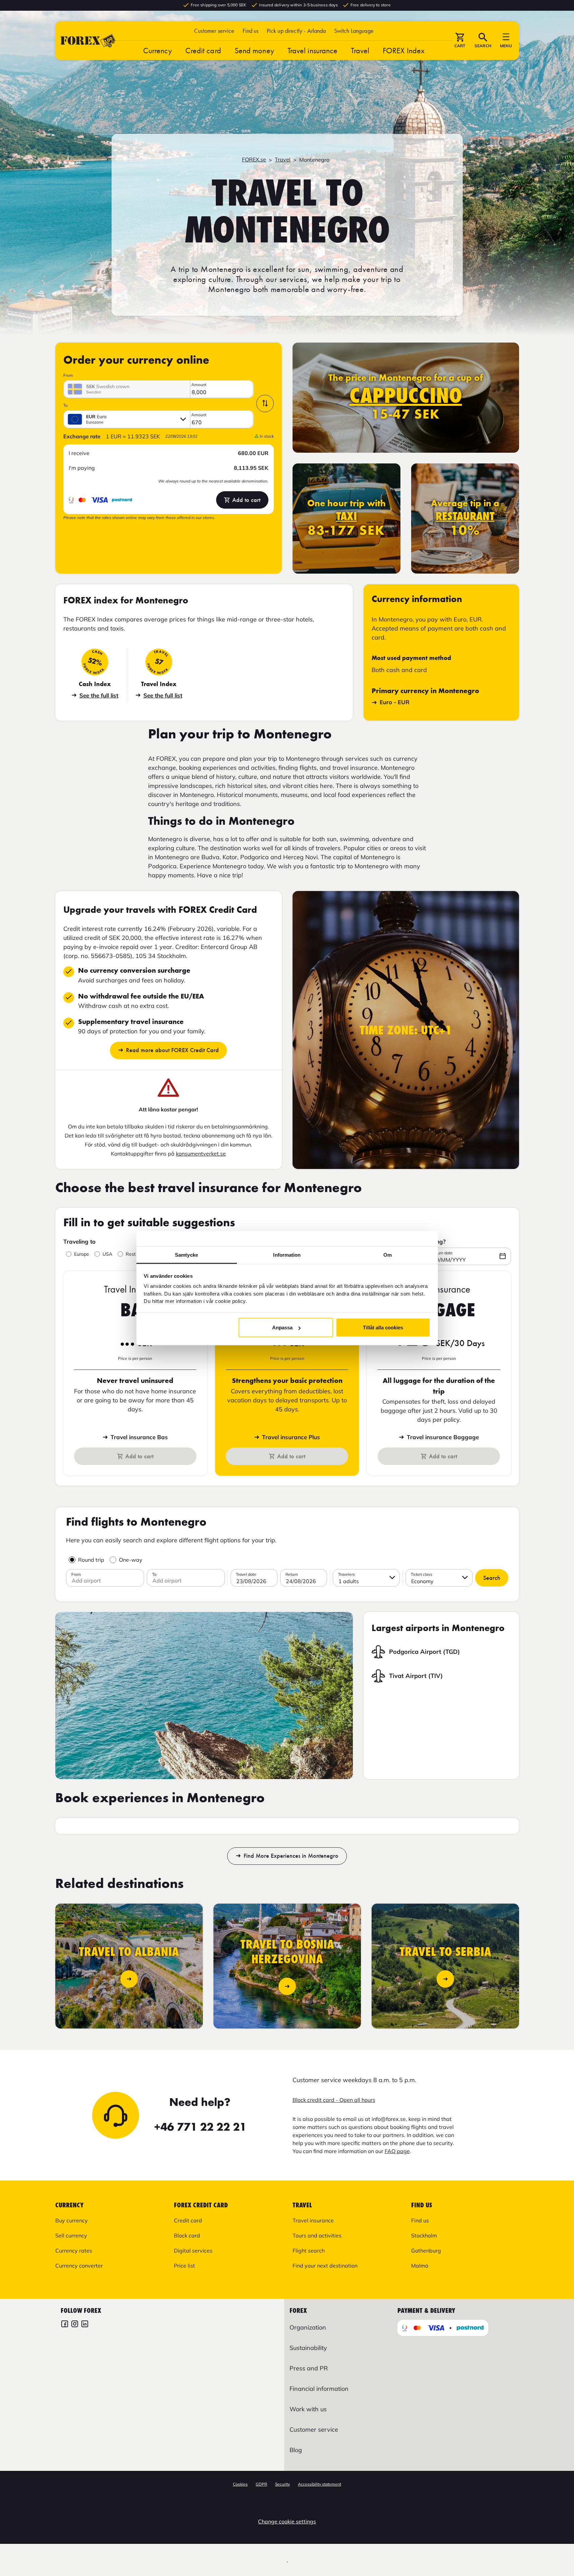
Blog (296, 2450)
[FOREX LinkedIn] (85, 2325)
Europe (82, 1254)
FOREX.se (254, 159)
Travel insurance (313, 50)
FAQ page (397, 2151)
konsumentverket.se (201, 1154)
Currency (157, 50)
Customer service (214, 31)
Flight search (309, 2251)
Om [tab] (388, 1255)
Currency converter (79, 2266)
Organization (308, 2327)
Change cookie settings (287, 2521)
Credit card (203, 50)
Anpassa (282, 1328)
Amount (199, 385)
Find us (251, 31)
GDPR (261, 2484)
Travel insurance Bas (139, 1437)
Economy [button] (422, 1581)
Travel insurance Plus (291, 1437)
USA (107, 1254)
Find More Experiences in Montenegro (291, 1856)
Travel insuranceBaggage (443, 1437)
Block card (187, 2235)
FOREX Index (404, 50)
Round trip (91, 1560)
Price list (184, 2266)
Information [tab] (287, 1255)
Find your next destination (325, 2266)
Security (282, 2484)
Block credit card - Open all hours (334, 2100)
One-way (131, 1560)
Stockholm (424, 2235)
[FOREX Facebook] (65, 2325)
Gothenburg (426, 2251)
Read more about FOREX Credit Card (172, 1050)
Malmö (420, 2266)
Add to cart (246, 500)
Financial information (319, 2389)
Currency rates (74, 2251)
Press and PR (309, 2368)
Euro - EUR (395, 702)
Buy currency (72, 2220)
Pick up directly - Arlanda (296, 31)
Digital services (193, 2251)
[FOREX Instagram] (75, 2325)
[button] (354, 31)
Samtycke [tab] (186, 1255)
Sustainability (308, 2348)
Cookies (240, 2484)
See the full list (99, 695)
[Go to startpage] (88, 41)
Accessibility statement (320, 2484)
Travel (360, 50)
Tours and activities (317, 2235)
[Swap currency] (265, 403)
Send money (254, 50)
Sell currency (71, 2235)
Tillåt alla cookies (383, 1328)
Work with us (308, 2409)
